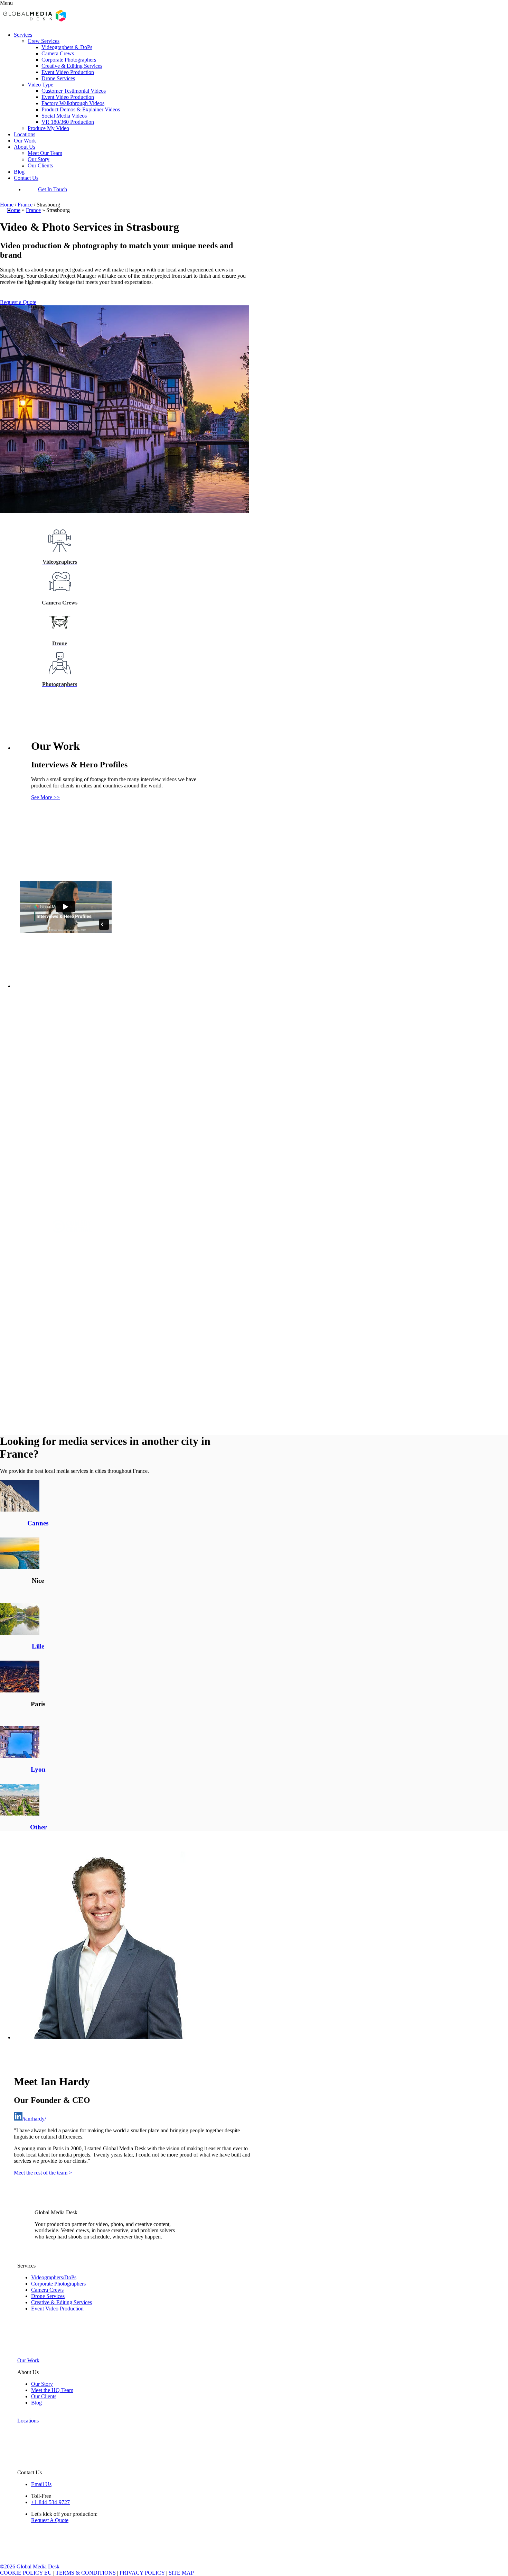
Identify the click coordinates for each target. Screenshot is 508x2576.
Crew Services (44, 41)
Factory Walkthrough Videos (73, 103)
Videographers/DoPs (54, 2277)
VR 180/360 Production (68, 122)
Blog (19, 172)
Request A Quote (50, 2520)
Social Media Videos (64, 116)
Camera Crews (58, 53)
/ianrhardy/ (34, 2119)
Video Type (40, 85)
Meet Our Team (45, 153)
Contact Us (26, 178)
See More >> (45, 797)
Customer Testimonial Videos (74, 91)
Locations (25, 134)
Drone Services (58, 78)
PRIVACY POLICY (142, 2573)
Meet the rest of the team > (43, 2173)
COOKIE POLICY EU (26, 2573)
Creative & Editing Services (72, 66)
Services (23, 35)
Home (7, 205)
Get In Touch (53, 189)
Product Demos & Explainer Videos (81, 109)
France (25, 205)
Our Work (25, 141)
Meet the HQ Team (52, 2390)
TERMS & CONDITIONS (86, 2573)
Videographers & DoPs (67, 47)
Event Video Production (68, 72)
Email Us (41, 2484)
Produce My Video (48, 128)
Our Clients (40, 165)
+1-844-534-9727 (50, 2502)
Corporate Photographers (69, 60)
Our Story (39, 159)
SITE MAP (181, 2573)
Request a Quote (18, 302)
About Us (25, 147)
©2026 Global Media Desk (30, 2566)
